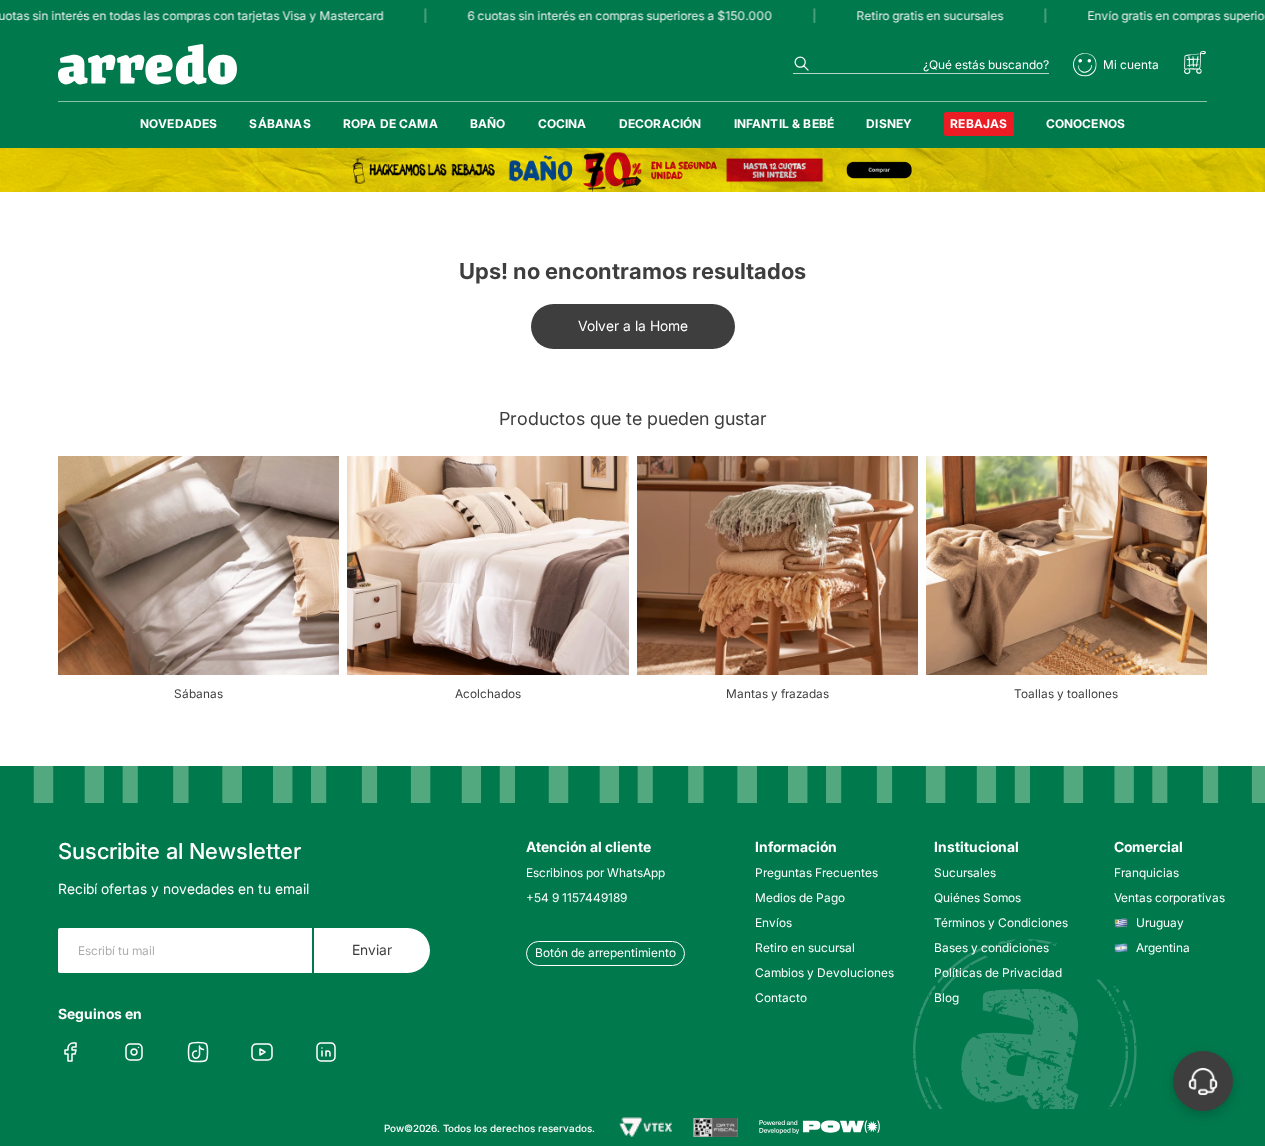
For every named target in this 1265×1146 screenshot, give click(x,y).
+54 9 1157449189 (576, 897)
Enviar (372, 949)
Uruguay (1160, 922)
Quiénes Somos (977, 897)
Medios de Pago (800, 897)
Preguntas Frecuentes (816, 872)
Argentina (1163, 947)
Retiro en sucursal (805, 947)
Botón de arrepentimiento (605, 952)
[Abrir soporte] (1203, 1081)
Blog (946, 997)
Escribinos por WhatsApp (595, 872)
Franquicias (1146, 872)
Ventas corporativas (1169, 897)
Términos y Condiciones (995, 922)
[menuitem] (179, 124)
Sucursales (965, 872)
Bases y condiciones (991, 947)
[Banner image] (632, 170)
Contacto (781, 997)
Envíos (773, 922)
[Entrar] (1116, 65)
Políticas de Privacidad (995, 972)
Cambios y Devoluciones (816, 972)
